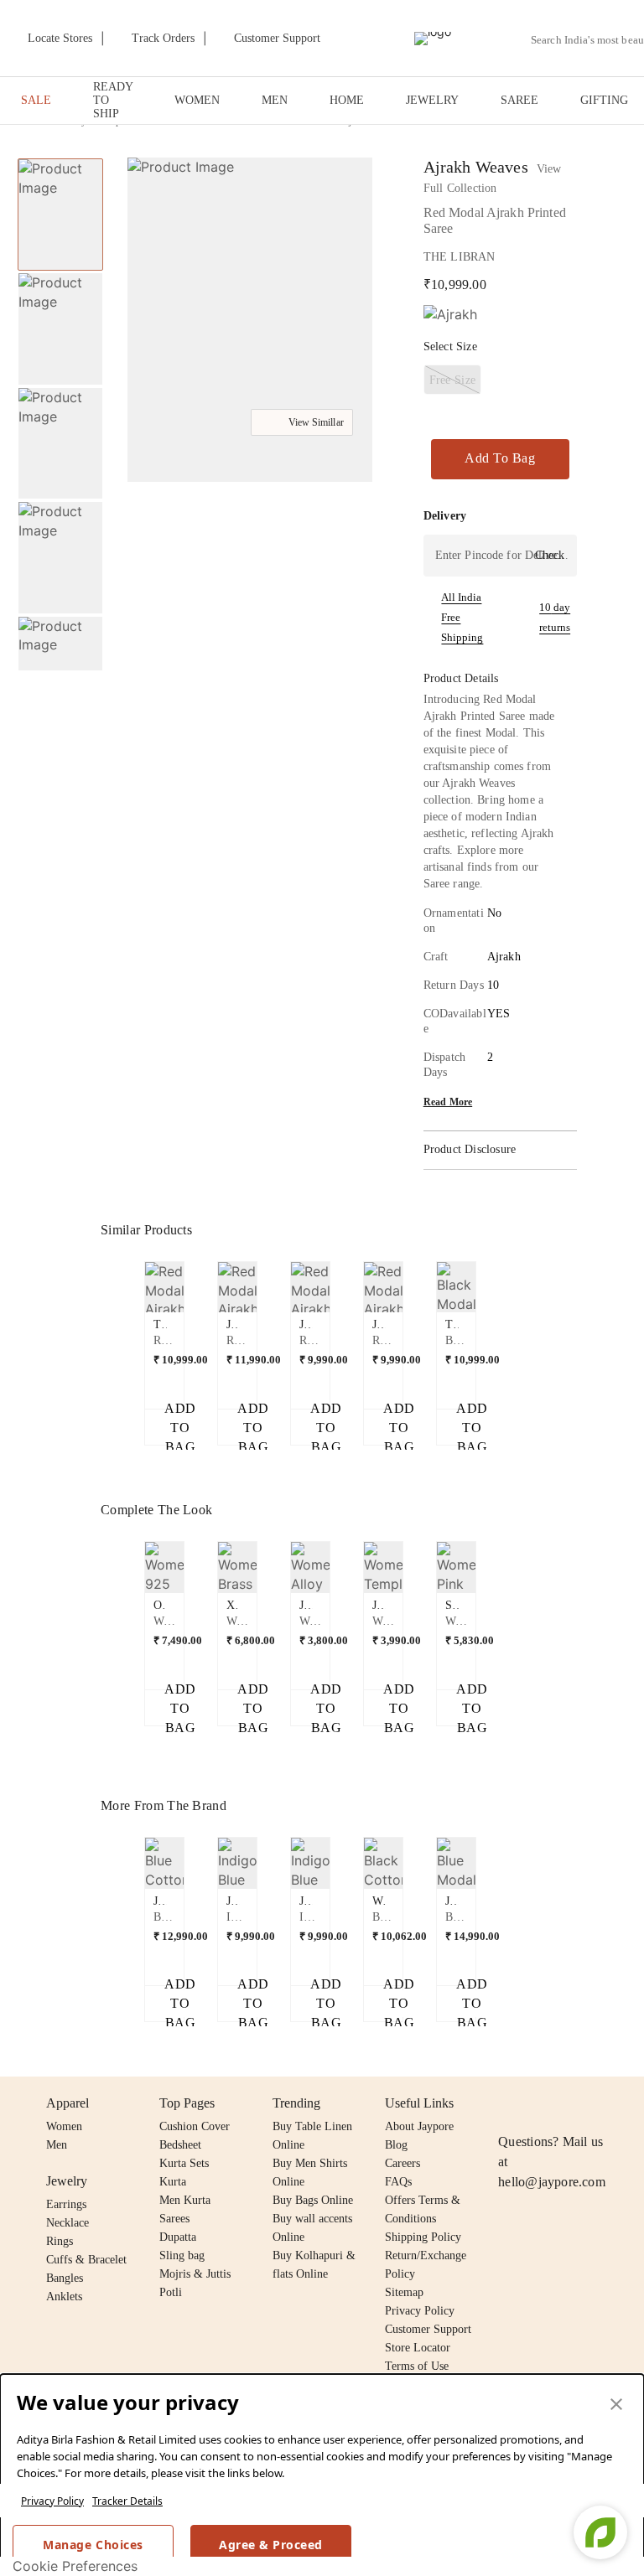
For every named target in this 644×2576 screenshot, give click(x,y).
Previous (60, 158)
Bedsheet (180, 2145)
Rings (60, 2241)
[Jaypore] (433, 39)
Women (64, 2126)
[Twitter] (573, 2103)
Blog (396, 2145)
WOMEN (197, 100)
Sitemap (404, 2292)
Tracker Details (127, 2501)
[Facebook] (541, 2103)
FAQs (398, 2182)
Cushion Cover (195, 2126)
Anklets (64, 2297)
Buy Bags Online (313, 2200)
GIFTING (604, 100)
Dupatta (178, 2237)
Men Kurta (185, 2200)
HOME (347, 100)
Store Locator (418, 2348)
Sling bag (182, 2255)
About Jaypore (419, 2126)
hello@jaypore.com (552, 2182)
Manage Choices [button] (93, 2545)
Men (57, 2145)
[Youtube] (605, 2103)
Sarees (174, 2219)
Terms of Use (417, 2366)
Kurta (173, 2182)
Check (550, 555)
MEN (275, 100)
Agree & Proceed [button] (271, 2545)
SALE (36, 100)
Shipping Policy (423, 2237)
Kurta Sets (184, 2163)
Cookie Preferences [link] (75, 2566)
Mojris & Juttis (195, 2274)
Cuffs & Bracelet (86, 2260)
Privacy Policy (52, 2501)
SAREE (519, 100)
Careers (402, 2163)
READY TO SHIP (113, 100)
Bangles (65, 2278)
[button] (59, 653)
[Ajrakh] (450, 315)
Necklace (68, 2223)
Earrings (66, 2204)
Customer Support (428, 2329)
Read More (448, 1102)
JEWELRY (432, 100)
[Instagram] (508, 2103)
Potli (171, 2292)
